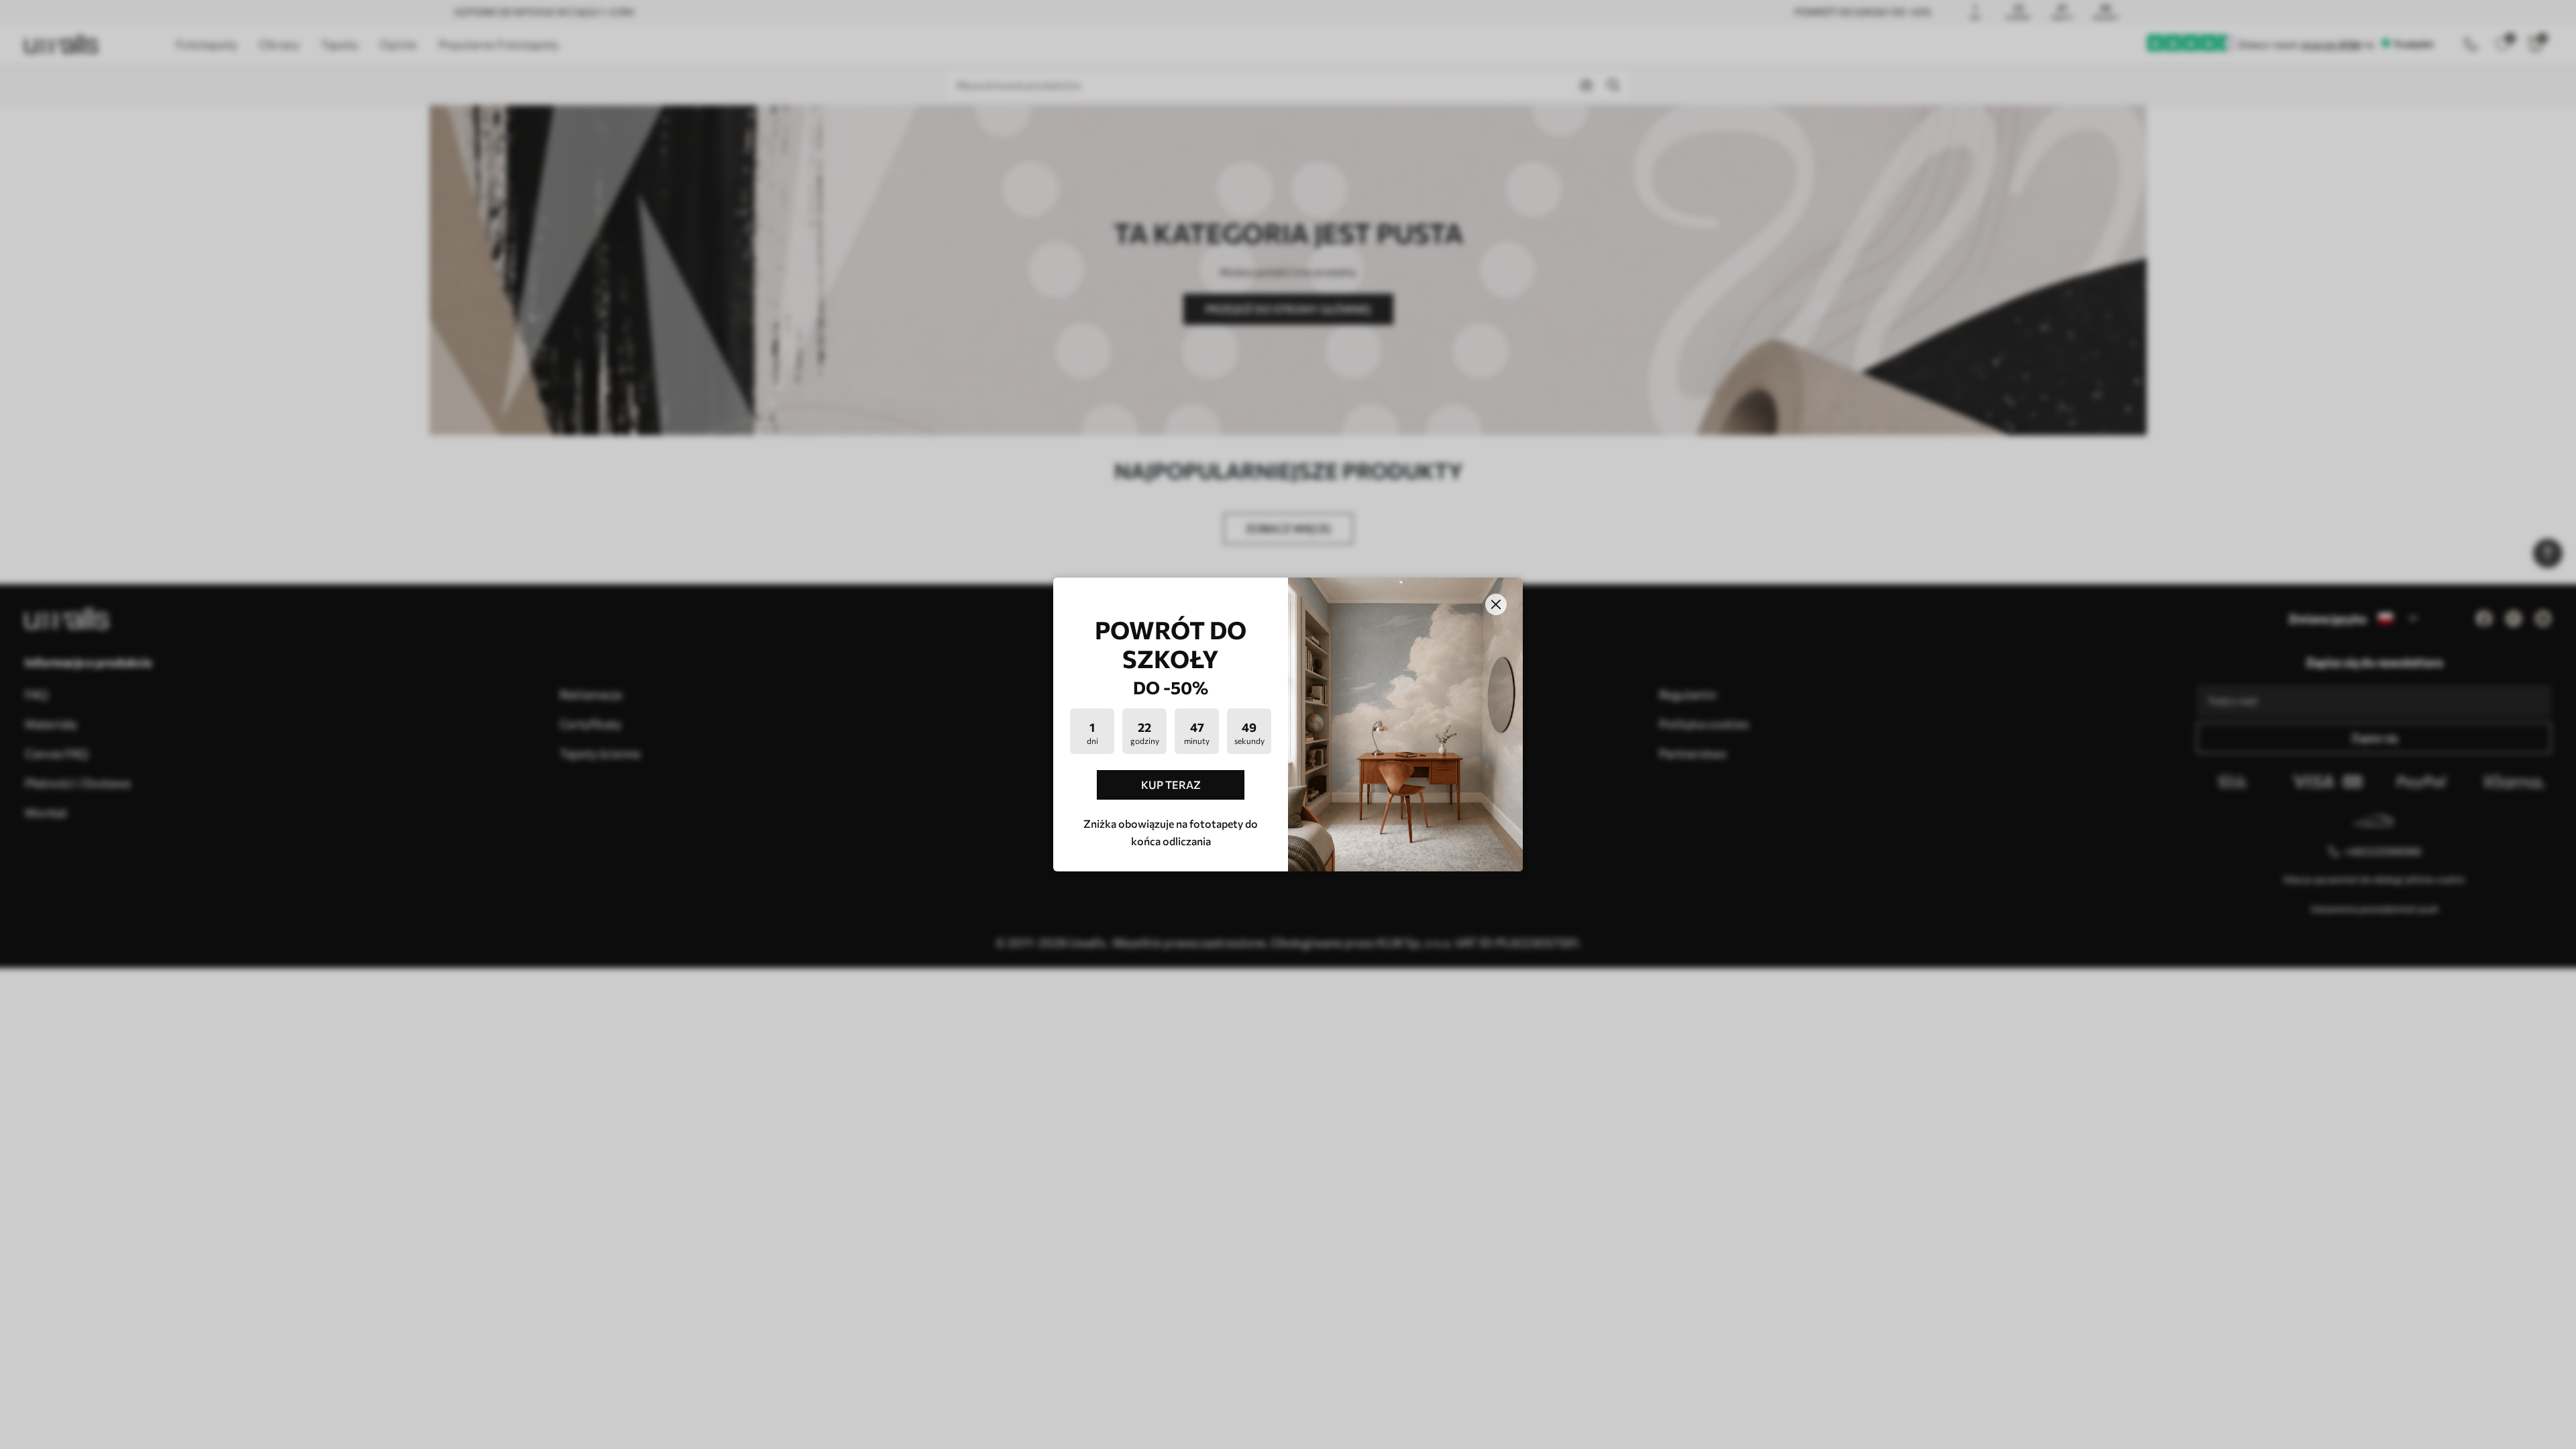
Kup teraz (1171, 785)
